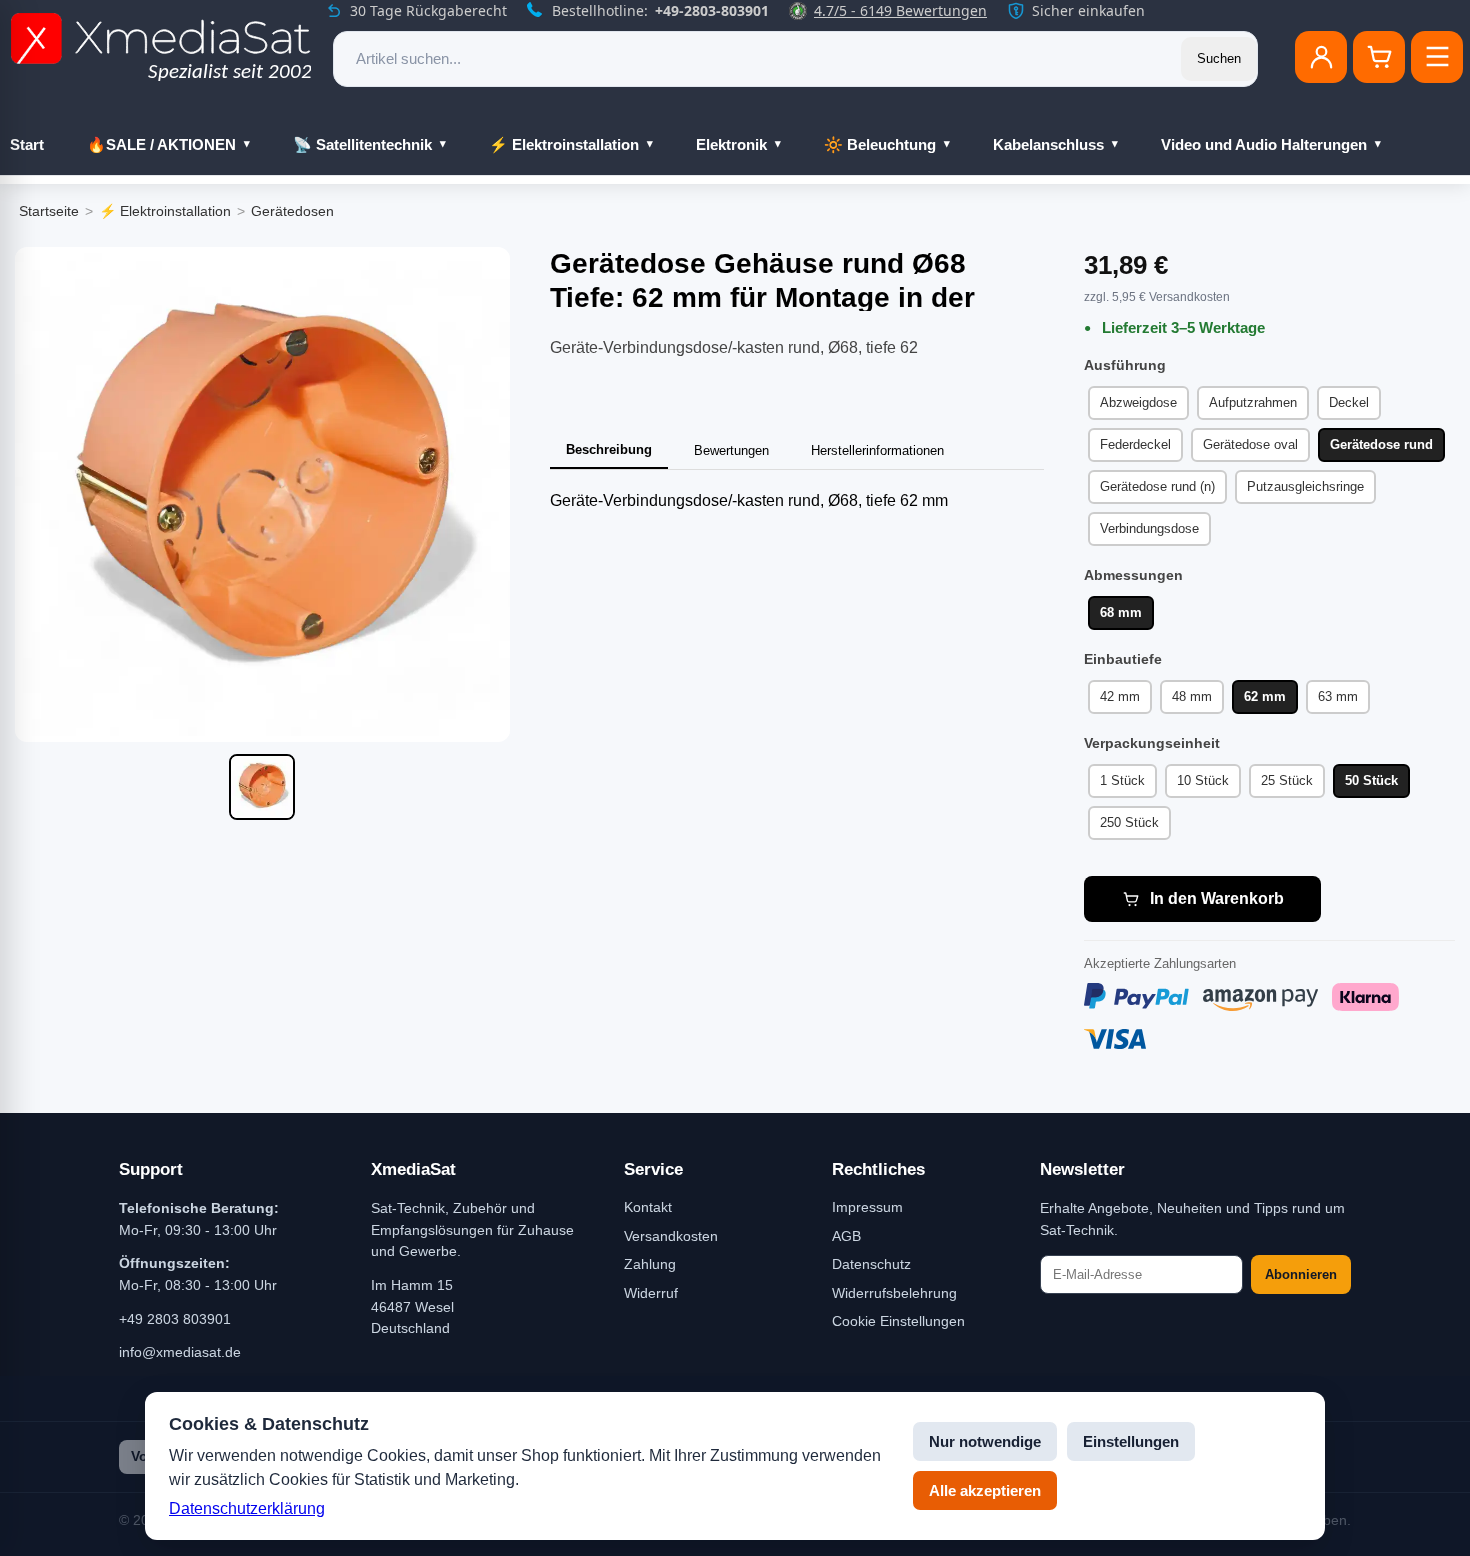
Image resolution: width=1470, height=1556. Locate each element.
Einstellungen (1131, 1441)
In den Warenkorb (1217, 898)
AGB (846, 1236)
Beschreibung (609, 449)
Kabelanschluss (1048, 144)
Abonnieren (1301, 1274)
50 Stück (1371, 780)
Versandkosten (671, 1236)
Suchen (1219, 58)
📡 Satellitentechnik (362, 144)
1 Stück (1122, 780)
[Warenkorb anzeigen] (1379, 57)
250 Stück (1129, 822)
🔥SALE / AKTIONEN (161, 144)
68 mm (1121, 612)
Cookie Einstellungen (898, 1321)
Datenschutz (871, 1264)
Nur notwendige (985, 1441)
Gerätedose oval (1250, 444)
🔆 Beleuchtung (880, 144)
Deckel (1349, 402)
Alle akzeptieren (985, 1490)
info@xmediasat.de (180, 1352)
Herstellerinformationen (877, 450)
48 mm (1192, 696)
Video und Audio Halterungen (1264, 144)
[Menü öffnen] (1437, 57)
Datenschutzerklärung (247, 1508)
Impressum (867, 1207)
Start (27, 144)
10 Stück (1203, 780)
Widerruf (651, 1293)
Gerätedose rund (1381, 444)
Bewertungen (731, 450)
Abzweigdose (1138, 402)
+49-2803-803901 (712, 10)
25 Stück (1287, 780)
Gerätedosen (292, 211)
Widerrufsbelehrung (894, 1293)
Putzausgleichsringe (1305, 486)
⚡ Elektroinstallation (564, 144)
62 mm (1265, 696)
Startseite (49, 211)
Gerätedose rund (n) (1157, 486)
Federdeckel (1135, 444)
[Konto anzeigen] (1321, 57)
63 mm (1338, 696)
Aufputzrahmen (1253, 402)
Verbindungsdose (1149, 528)
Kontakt (648, 1207)
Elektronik (731, 144)
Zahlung (650, 1264)
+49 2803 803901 (175, 1319)
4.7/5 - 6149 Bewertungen (900, 10)
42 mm (1120, 696)
